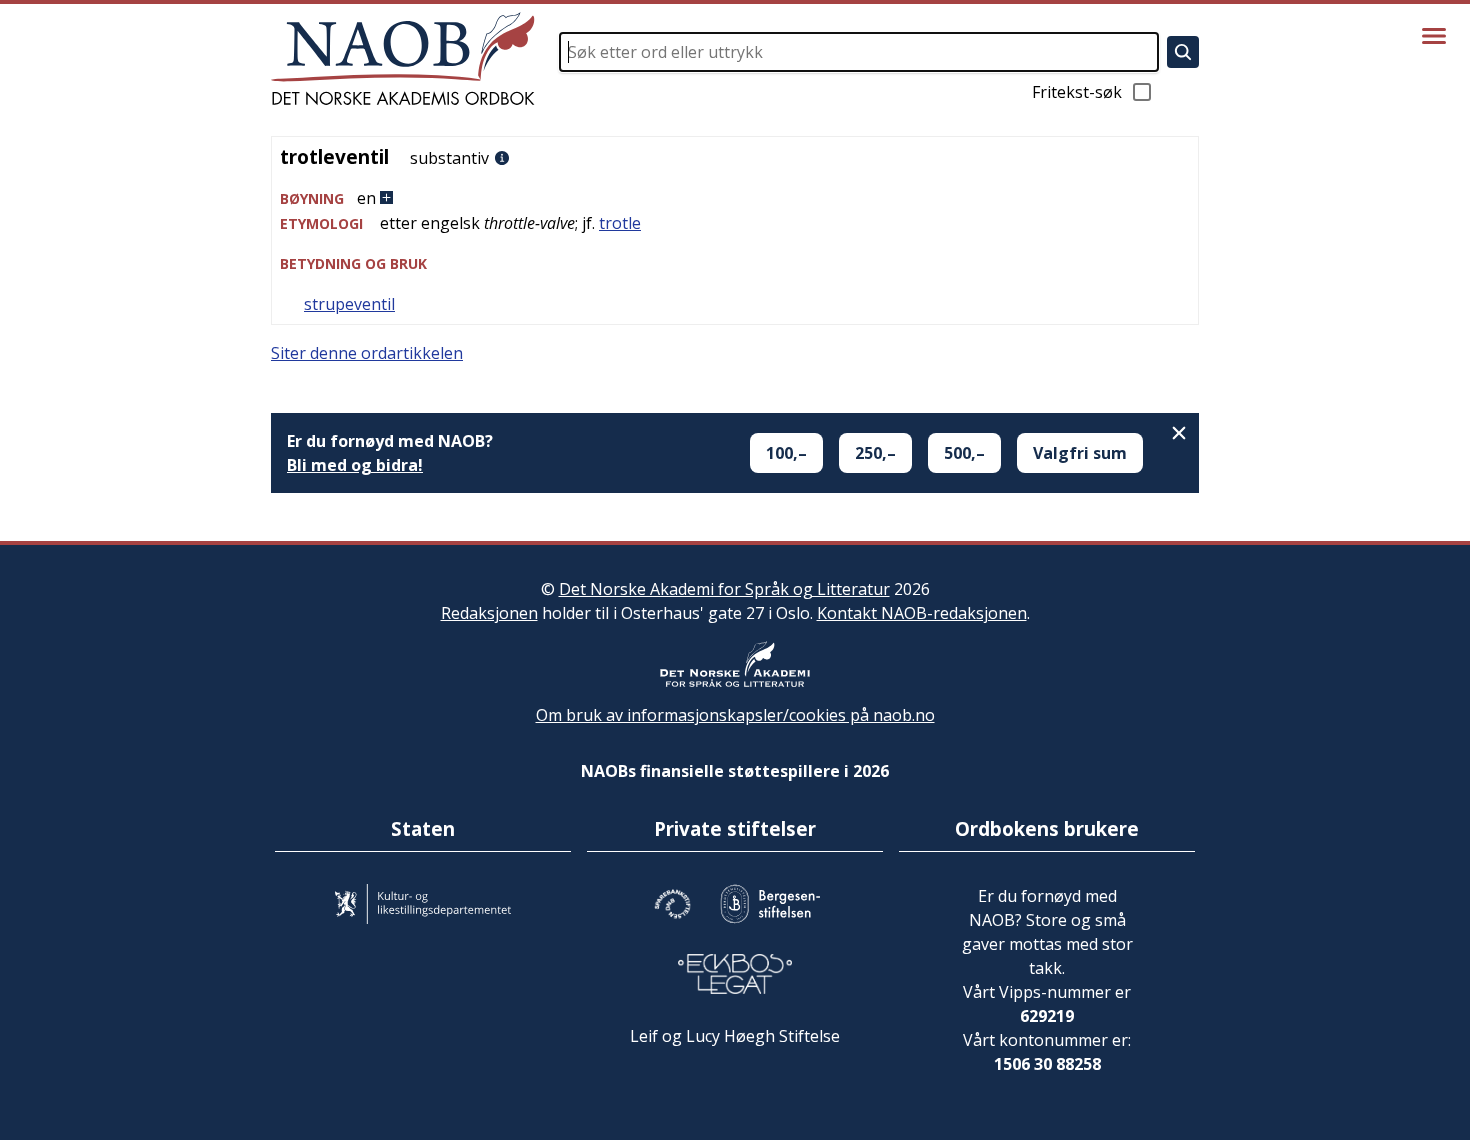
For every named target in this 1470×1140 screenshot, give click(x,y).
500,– (964, 453)
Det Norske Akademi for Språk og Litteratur (724, 589)
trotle (620, 223)
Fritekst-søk (1077, 92)
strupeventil (349, 304)
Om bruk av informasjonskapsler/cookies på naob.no (735, 715)
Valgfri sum (1080, 453)
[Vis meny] (1434, 36)
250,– (875, 453)
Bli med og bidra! (355, 465)
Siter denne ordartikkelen (367, 353)
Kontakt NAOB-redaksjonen (922, 613)
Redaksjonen (489, 613)
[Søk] (1183, 52)
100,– (786, 453)
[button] (735, 198)
